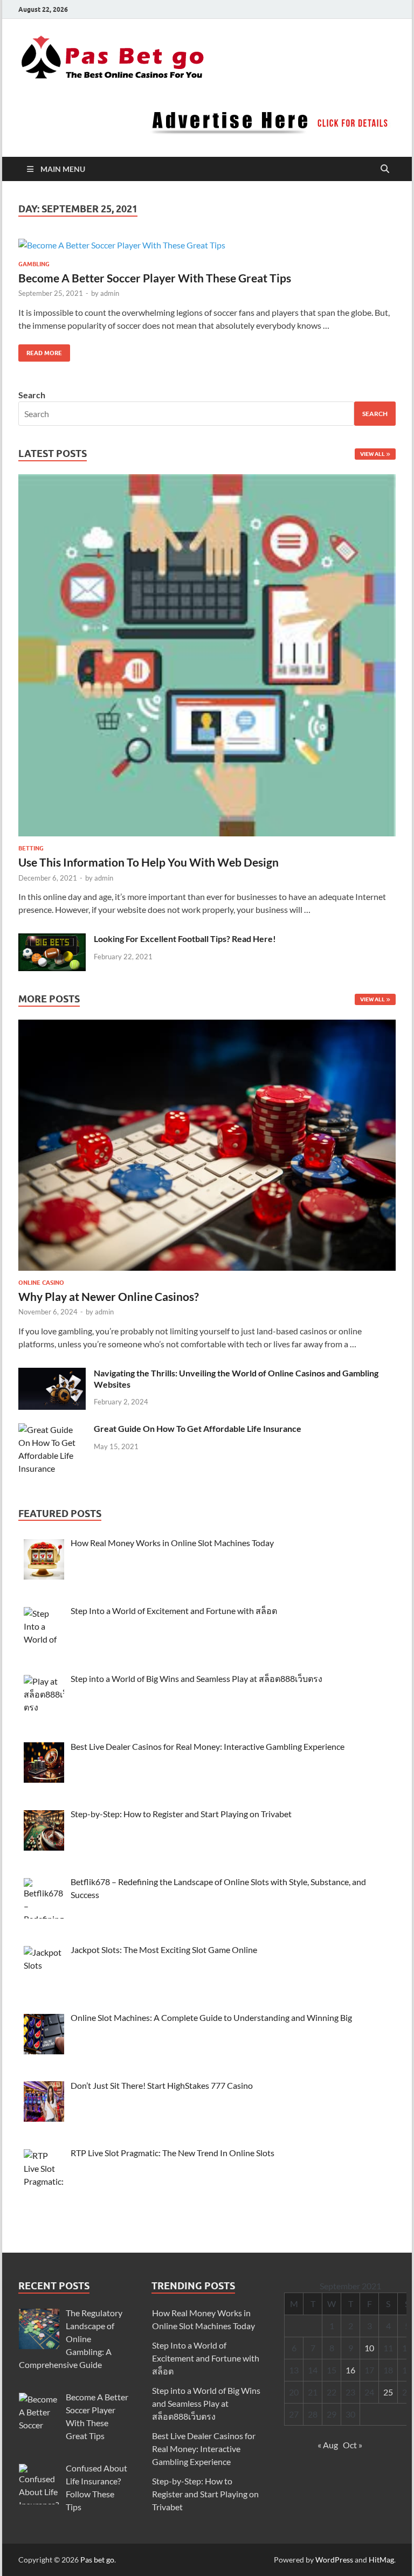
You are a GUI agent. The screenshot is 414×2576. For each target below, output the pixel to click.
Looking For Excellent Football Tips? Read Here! (185, 939)
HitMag (381, 2560)
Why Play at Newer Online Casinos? (109, 1296)
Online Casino (41, 1283)
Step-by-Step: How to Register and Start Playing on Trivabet (205, 2494)
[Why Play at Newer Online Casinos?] (207, 1148)
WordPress (334, 2560)
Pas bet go (97, 2560)
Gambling (34, 264)
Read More (40, 351)
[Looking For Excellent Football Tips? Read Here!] (52, 940)
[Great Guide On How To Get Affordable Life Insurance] (52, 1429)
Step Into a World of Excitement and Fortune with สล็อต (206, 2358)
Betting (31, 848)
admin (110, 293)
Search (32, 395)
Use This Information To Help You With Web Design (149, 862)
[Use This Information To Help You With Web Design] (207, 658)
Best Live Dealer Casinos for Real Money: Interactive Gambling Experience (204, 2449)
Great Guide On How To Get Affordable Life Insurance (198, 1428)
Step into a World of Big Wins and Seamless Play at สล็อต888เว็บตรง (206, 2403)
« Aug (328, 2445)
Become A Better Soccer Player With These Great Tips (155, 278)
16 (350, 2370)
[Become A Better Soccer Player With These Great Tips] (207, 245)
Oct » (353, 2445)
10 (369, 2348)
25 (388, 2392)
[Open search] (385, 169)
